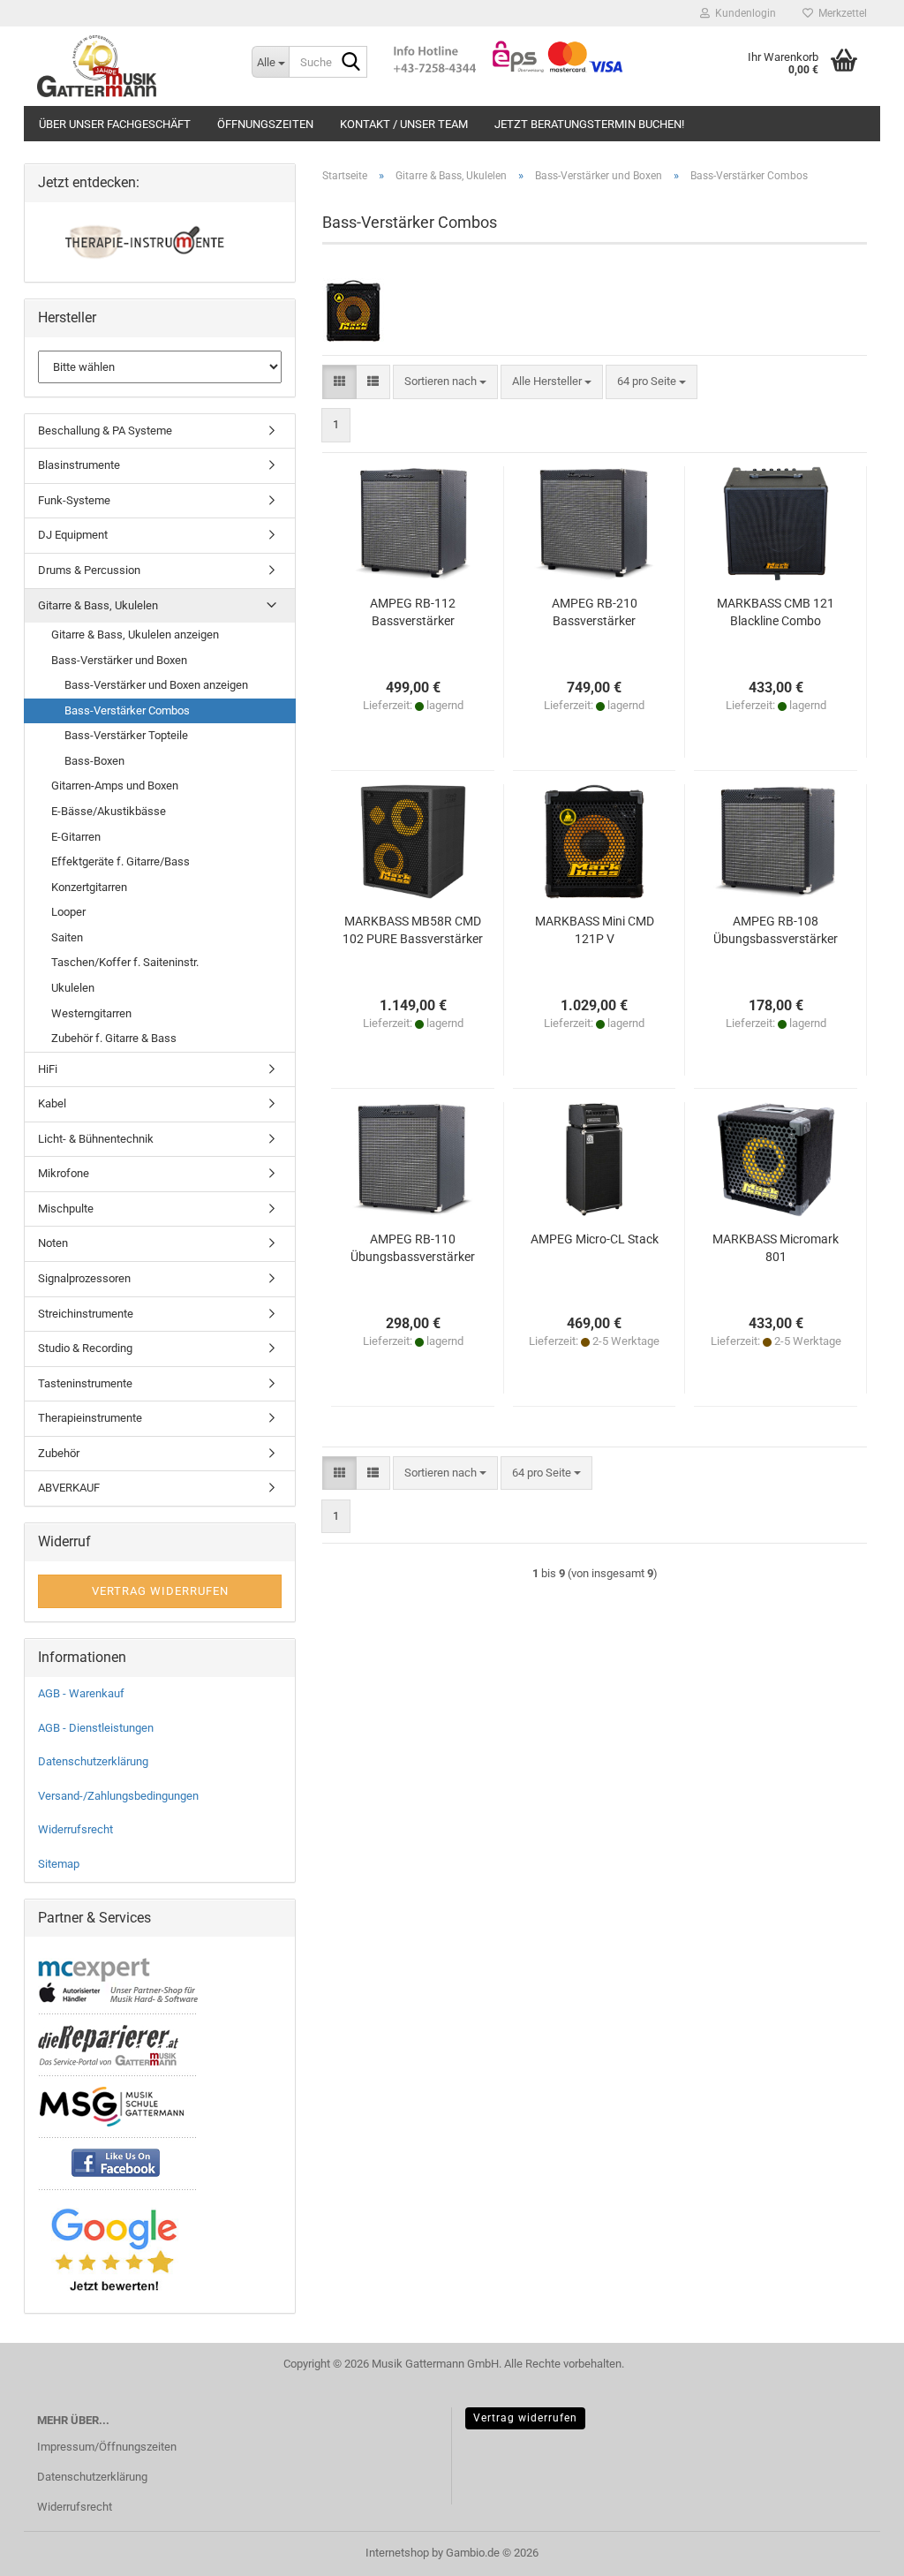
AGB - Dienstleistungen (96, 1728)
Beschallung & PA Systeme (105, 431)
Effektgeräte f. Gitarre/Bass (121, 861)
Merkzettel (840, 13)
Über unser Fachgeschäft (115, 124)
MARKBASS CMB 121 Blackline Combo (776, 612)
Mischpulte (66, 1209)
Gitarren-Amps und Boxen (115, 786)
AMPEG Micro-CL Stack (595, 1239)
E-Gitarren (76, 837)
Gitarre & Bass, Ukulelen (98, 605)
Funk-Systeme (74, 500)
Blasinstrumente (79, 465)
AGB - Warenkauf (81, 1693)
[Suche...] (350, 63)
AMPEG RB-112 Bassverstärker (413, 612)
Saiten (67, 937)
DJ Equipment (73, 535)
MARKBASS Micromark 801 (776, 1248)
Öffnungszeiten (265, 124)
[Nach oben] (855, 2550)
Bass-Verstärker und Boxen (119, 660)
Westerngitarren (91, 1013)
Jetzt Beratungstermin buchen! (589, 124)
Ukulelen (73, 988)
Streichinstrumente (86, 1314)
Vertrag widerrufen (525, 2418)
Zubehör (59, 1453)
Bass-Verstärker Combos (127, 710)
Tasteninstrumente (85, 1383)
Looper (68, 912)
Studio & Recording (85, 1348)
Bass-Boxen (94, 761)
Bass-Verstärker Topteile (126, 735)
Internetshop (397, 2553)
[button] (339, 382)
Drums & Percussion (89, 570)
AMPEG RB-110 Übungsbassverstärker (413, 1248)
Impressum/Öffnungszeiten (107, 2447)
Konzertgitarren (89, 887)
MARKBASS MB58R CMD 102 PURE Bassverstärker (413, 930)
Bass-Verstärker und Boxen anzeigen (156, 685)
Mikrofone (64, 1173)
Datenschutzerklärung (93, 1761)
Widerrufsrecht (75, 1829)
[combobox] (445, 382)
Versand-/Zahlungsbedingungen (118, 1796)
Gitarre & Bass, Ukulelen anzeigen (135, 635)
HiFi (48, 1069)
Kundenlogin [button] (743, 13)
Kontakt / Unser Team (404, 124)
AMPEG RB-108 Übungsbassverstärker (776, 930)
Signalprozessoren (84, 1278)
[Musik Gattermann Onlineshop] (131, 66)
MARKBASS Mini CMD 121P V (595, 930)
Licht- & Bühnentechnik (96, 1139)
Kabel (52, 1103)
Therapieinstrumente (90, 1418)
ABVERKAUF (69, 1488)
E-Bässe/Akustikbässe (109, 811)
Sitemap (59, 1864)
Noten (53, 1243)
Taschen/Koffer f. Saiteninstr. (125, 962)
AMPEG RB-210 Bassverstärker (595, 612)
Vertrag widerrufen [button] (160, 1591)
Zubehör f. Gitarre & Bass (114, 1038)
